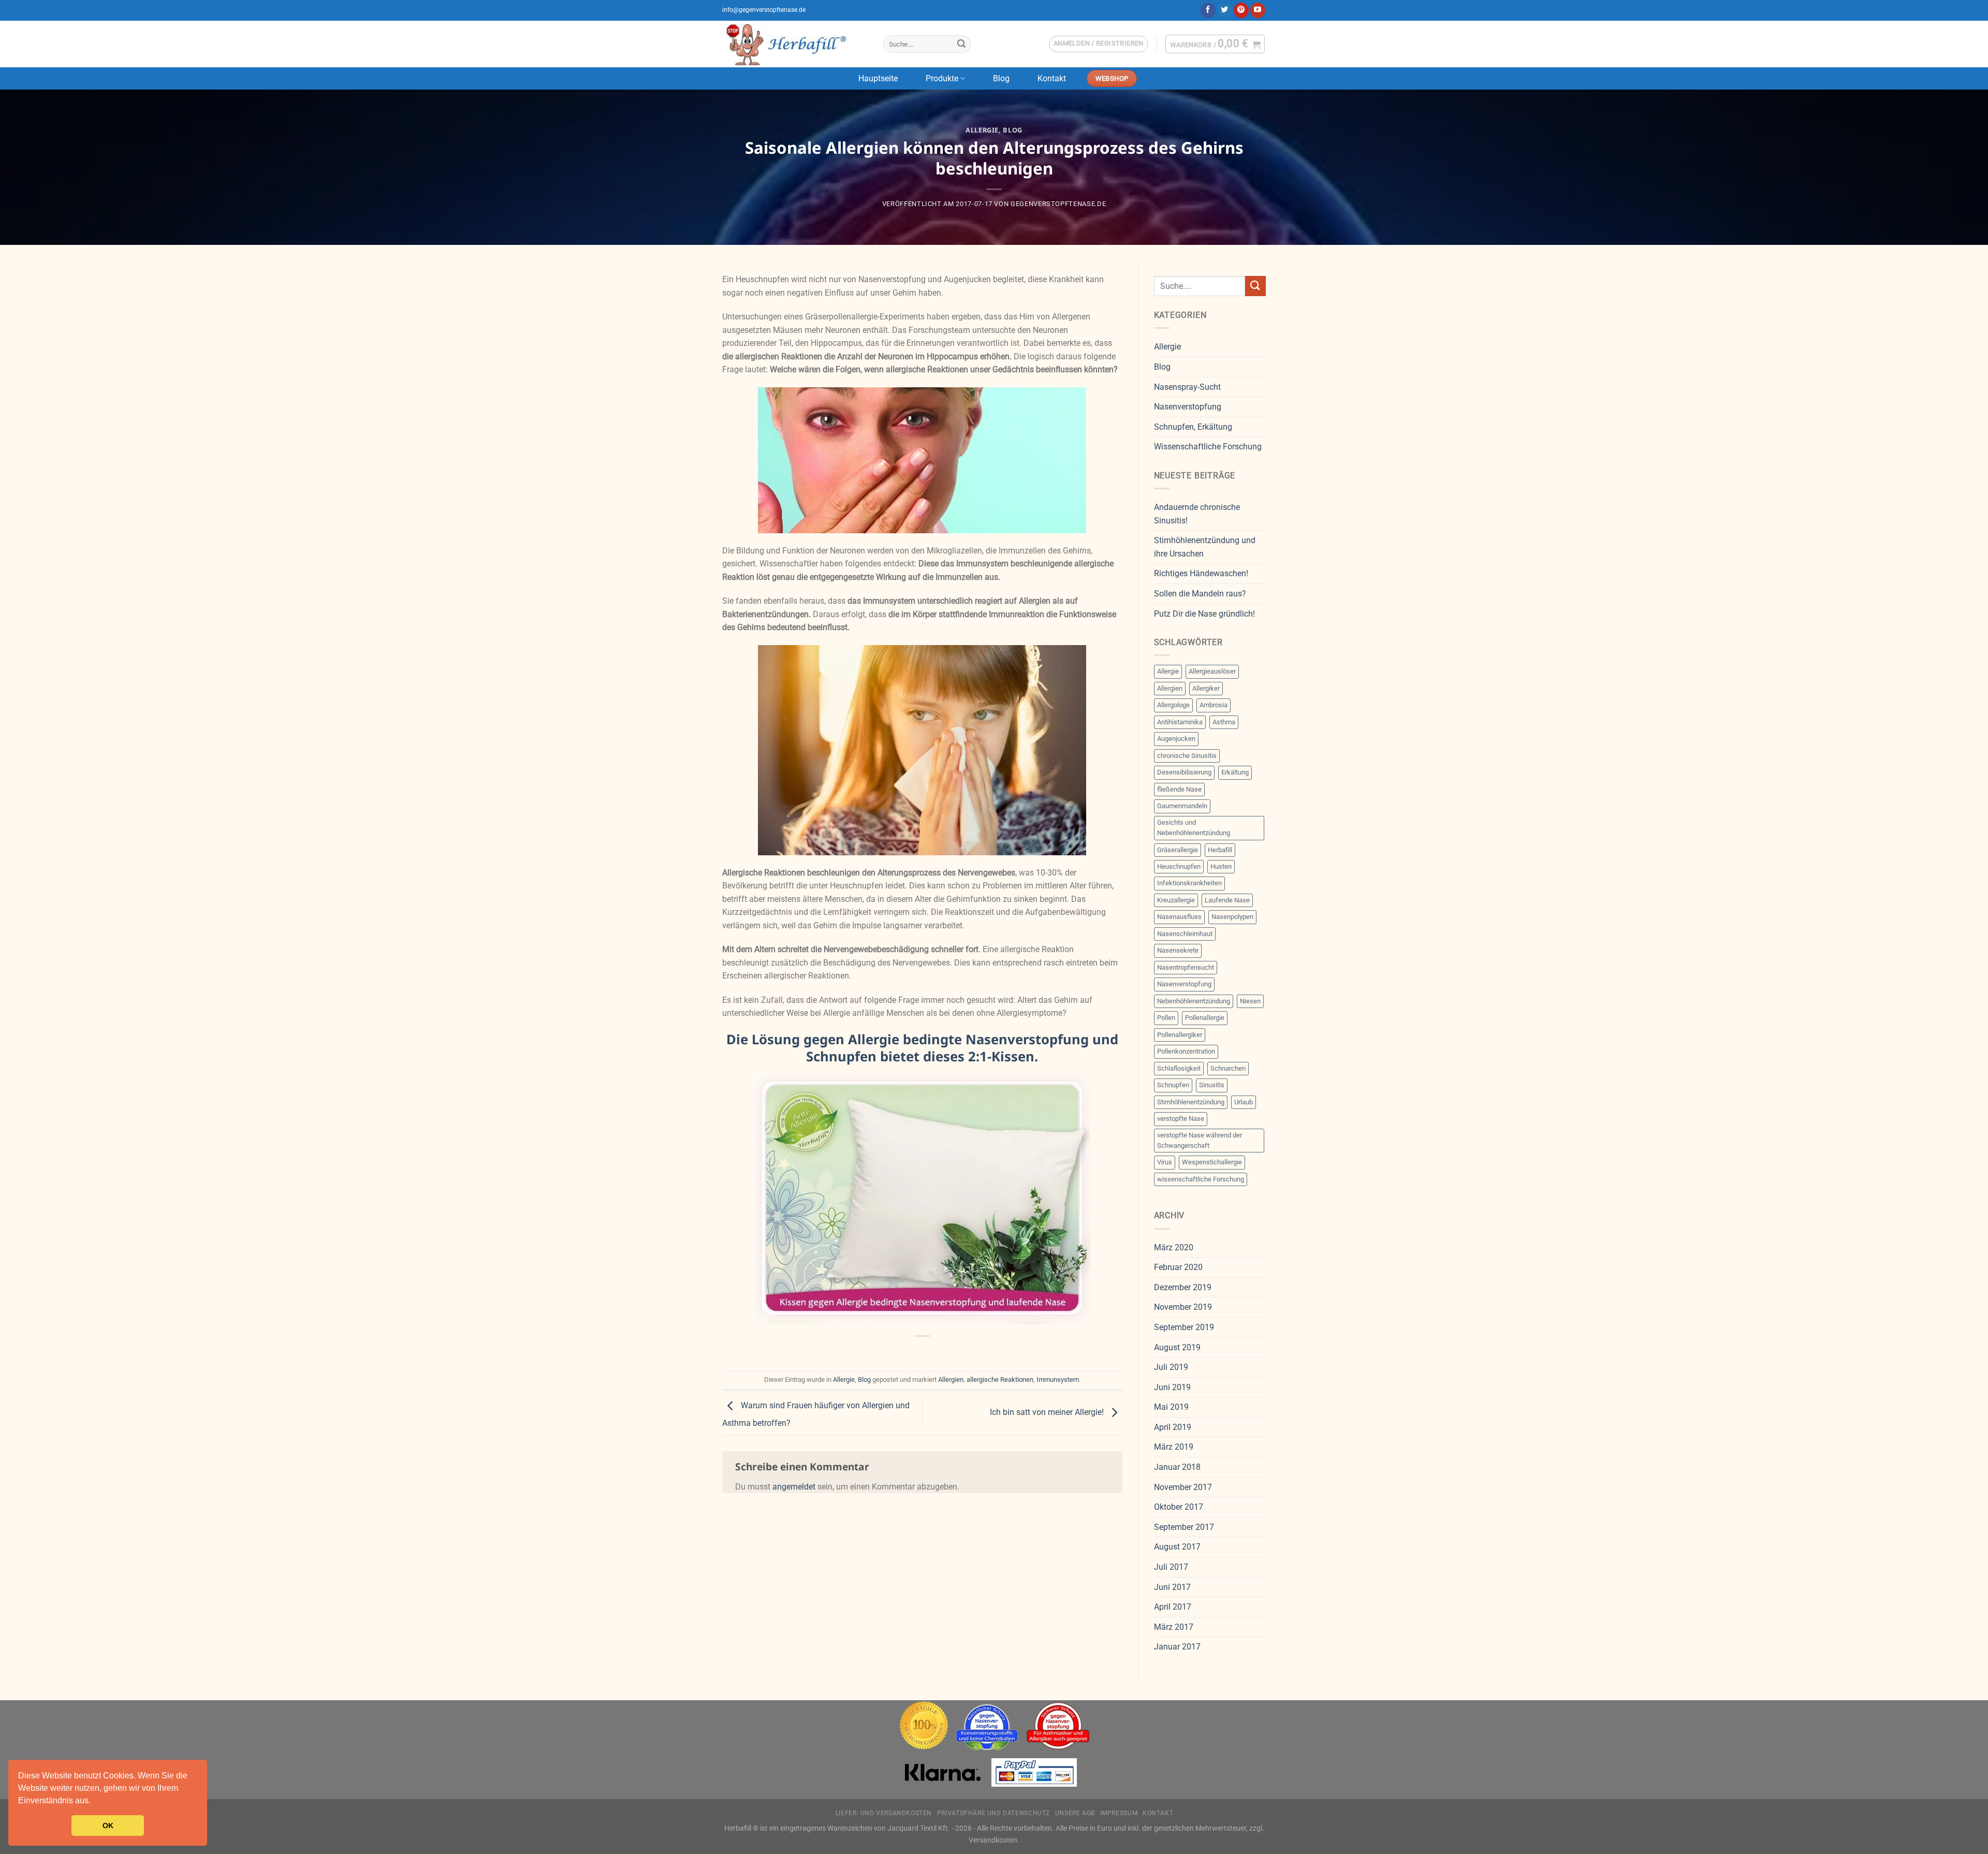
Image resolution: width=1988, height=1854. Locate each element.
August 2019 (1177, 1347)
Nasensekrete (1178, 950)
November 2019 (1183, 1307)
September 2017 (1184, 1527)
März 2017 (1174, 1627)
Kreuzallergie (1176, 900)
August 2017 (1177, 1547)
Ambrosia (1214, 705)
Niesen (1250, 1001)
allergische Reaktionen (1000, 1379)
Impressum (1119, 1813)
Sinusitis (1212, 1085)
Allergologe (1173, 705)
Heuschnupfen (1179, 866)
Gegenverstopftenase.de (1058, 204)
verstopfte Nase (1181, 1119)
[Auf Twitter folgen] (1225, 10)
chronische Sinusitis (1187, 756)
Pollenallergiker (1180, 1035)
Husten (1221, 866)
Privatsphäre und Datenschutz (993, 1813)
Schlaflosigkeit (1179, 1068)
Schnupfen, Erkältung (1193, 427)
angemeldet (794, 1487)
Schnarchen (1228, 1068)
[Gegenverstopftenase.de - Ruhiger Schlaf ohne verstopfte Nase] (795, 44)
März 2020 (1174, 1247)
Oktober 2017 (1179, 1507)
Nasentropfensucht (1186, 967)
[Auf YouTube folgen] (1258, 10)
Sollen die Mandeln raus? (1200, 594)
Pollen (1166, 1018)
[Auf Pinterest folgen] (1241, 10)
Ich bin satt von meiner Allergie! (1048, 1413)
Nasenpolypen (1232, 917)
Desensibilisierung (1184, 772)
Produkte (942, 78)
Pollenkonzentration (1186, 1051)
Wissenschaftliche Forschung (1208, 447)
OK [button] (108, 1826)
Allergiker (1206, 688)
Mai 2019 (1171, 1407)
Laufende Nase (1227, 900)
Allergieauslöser (1212, 671)
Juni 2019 (1172, 1387)
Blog (1001, 78)
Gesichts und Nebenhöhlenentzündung (1194, 828)
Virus (1165, 1162)
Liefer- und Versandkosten (884, 1813)
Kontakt (1052, 78)
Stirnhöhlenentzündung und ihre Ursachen (1205, 547)
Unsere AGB (1075, 1813)
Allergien (951, 1379)
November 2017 (1183, 1487)
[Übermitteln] (961, 44)
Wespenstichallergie (1212, 1162)
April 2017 (1173, 1607)
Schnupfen (1173, 1085)
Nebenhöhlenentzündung (1194, 1001)
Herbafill (1220, 850)
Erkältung (1235, 772)
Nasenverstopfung (1188, 407)
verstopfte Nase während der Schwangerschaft (1200, 1140)
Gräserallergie (1178, 850)
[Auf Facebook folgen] (1208, 10)
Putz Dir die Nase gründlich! (1204, 614)
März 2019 (1174, 1447)
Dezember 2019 (1183, 1287)
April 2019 (1173, 1427)
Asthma (1224, 722)
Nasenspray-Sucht (1187, 387)
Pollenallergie (1205, 1018)
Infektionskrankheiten (1189, 883)
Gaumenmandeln (1182, 806)
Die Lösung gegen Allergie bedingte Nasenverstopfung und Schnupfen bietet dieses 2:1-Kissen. (922, 1048)
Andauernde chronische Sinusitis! (1197, 514)
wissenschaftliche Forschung (1201, 1179)
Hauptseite (878, 78)
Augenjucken (1176, 739)
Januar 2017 (1177, 1647)
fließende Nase (1179, 789)
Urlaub (1244, 1102)
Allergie (982, 130)
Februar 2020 (1178, 1267)
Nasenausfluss (1179, 917)
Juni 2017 (1172, 1587)
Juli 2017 (1171, 1567)
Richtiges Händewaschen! (1201, 573)
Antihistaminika (1180, 722)
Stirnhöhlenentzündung (1191, 1102)
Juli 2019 (1171, 1367)
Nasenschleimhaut (1185, 934)
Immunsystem (1058, 1379)
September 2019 (1184, 1327)
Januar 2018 (1177, 1467)
